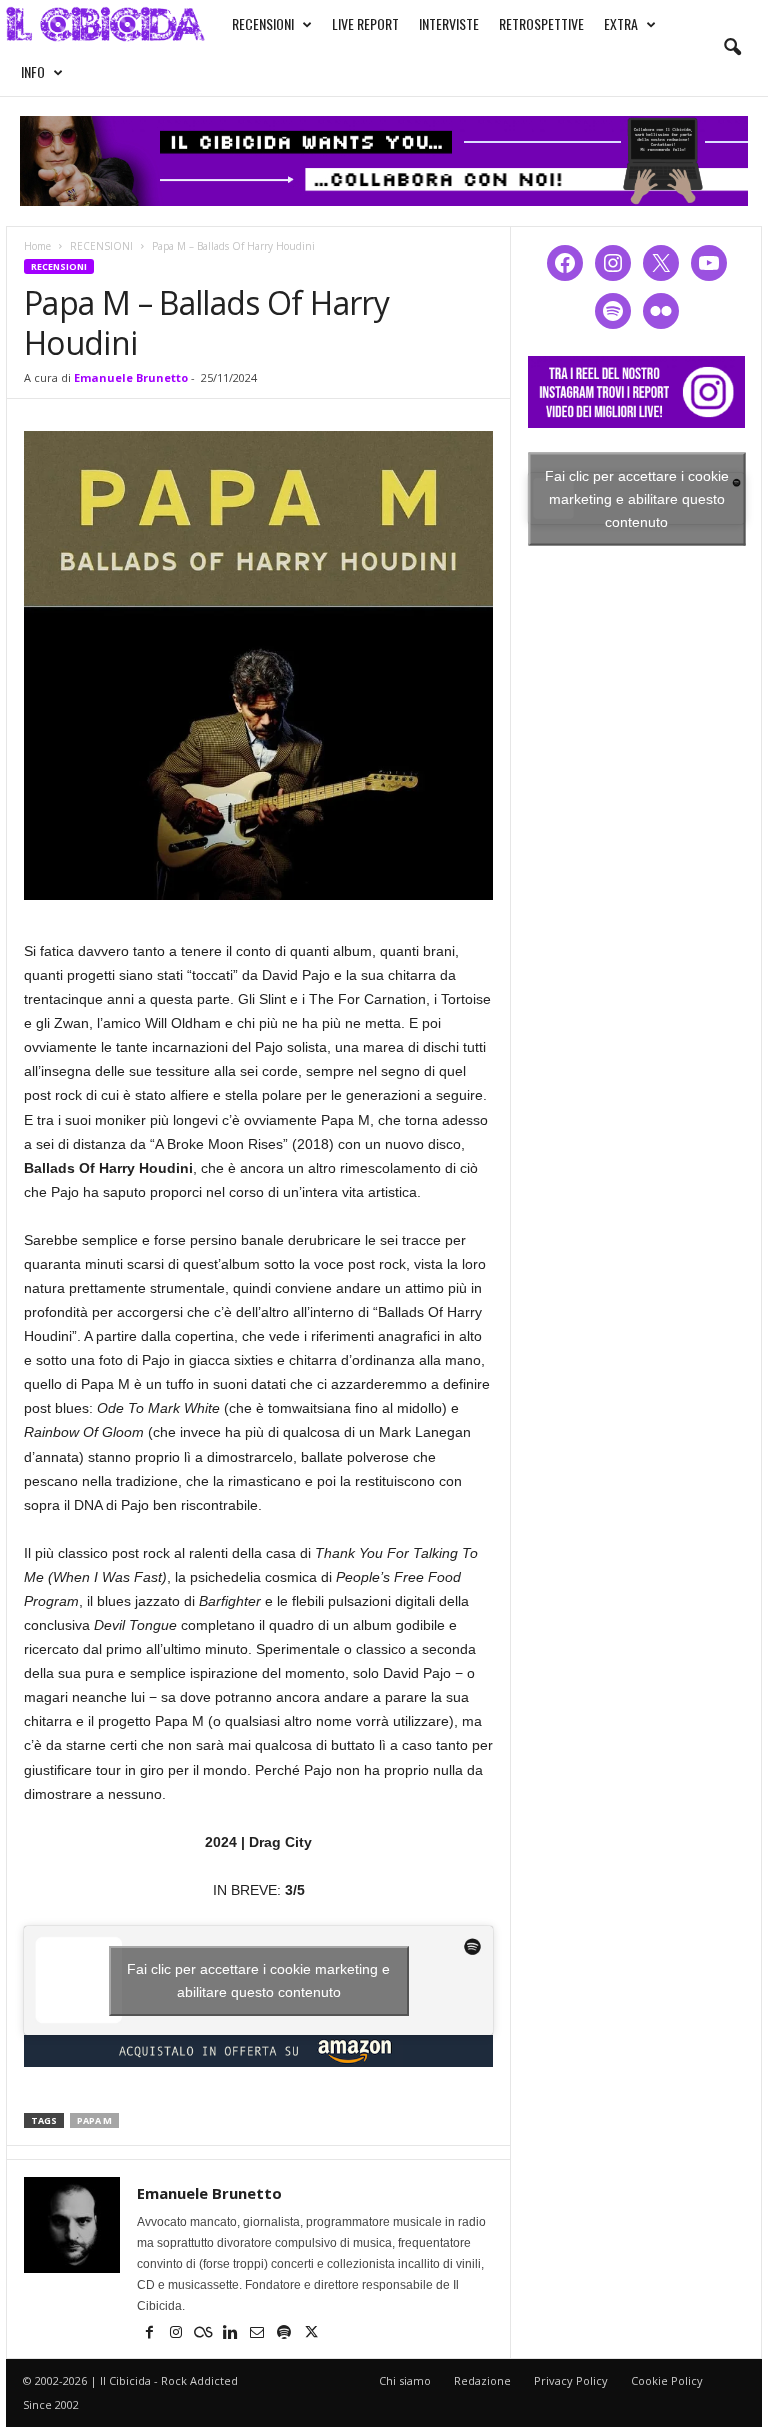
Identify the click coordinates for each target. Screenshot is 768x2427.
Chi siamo (405, 2380)
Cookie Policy (667, 2380)
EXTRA (621, 23)
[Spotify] (285, 2334)
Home (37, 246)
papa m (94, 2120)
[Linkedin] (231, 2334)
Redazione (482, 2380)
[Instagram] (177, 2334)
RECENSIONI (263, 23)
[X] (311, 2334)
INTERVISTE (449, 23)
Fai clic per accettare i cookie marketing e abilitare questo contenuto (258, 1980)
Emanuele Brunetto (131, 377)
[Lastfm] (204, 2334)
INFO (33, 71)
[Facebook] (150, 2334)
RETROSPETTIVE (541, 23)
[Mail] (258, 2334)
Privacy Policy (571, 2380)
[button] (732, 48)
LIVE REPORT (365, 23)
